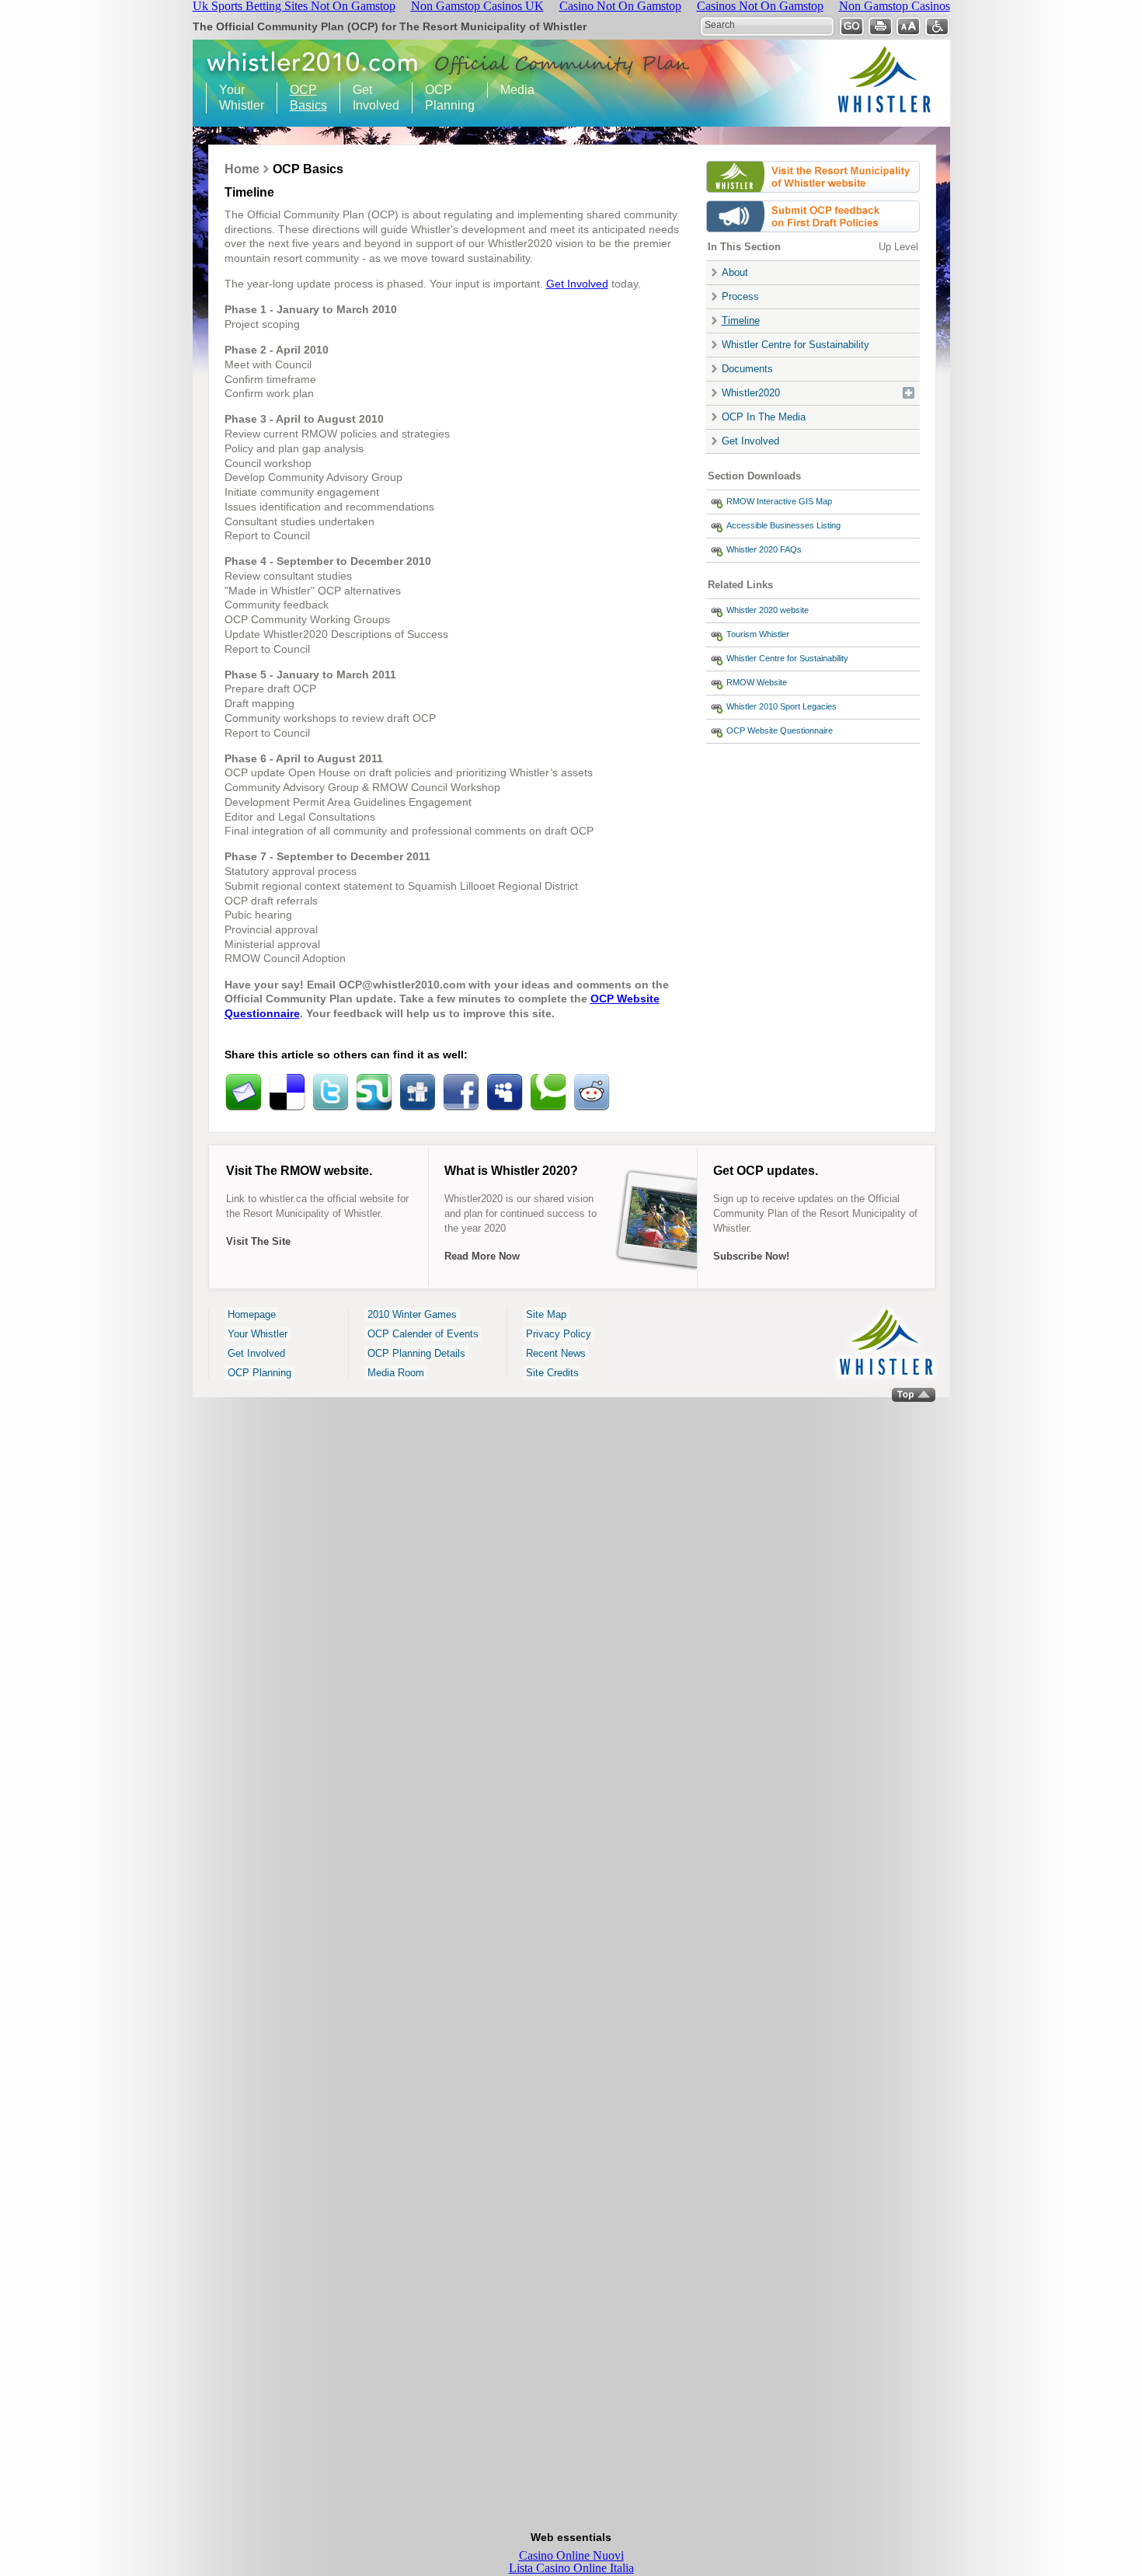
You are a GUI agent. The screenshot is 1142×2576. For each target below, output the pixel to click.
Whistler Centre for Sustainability (796, 345)
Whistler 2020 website (768, 610)
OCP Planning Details (416, 1353)
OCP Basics (302, 98)
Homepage (252, 1314)
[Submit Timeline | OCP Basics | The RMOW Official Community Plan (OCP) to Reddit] (591, 1093)
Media (517, 90)
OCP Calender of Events (423, 1334)
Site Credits (552, 1373)
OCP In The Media (764, 417)
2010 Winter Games (412, 1314)
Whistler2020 (751, 393)
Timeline (741, 321)
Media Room (396, 1373)
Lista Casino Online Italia (571, 2568)
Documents (747, 369)
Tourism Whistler (758, 634)
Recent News (556, 1353)
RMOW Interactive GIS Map (779, 501)
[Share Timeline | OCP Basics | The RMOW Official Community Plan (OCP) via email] (243, 1093)
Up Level (898, 247)
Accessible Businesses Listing (783, 525)
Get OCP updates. (766, 1171)
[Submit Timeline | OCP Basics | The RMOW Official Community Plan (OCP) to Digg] (417, 1093)
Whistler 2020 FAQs (764, 549)
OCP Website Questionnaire (780, 730)
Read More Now (482, 1256)
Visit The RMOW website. (299, 1171)
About (735, 272)
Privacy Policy (559, 1334)
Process (740, 296)
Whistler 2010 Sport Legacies (782, 706)
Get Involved (370, 98)
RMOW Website (757, 682)
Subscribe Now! (751, 1256)
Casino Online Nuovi (571, 2555)
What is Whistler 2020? (511, 1171)
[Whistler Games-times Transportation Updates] (813, 196)
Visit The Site (258, 1241)
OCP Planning (444, 98)
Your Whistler (235, 98)
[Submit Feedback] (813, 236)
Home (242, 169)
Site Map (546, 1314)
